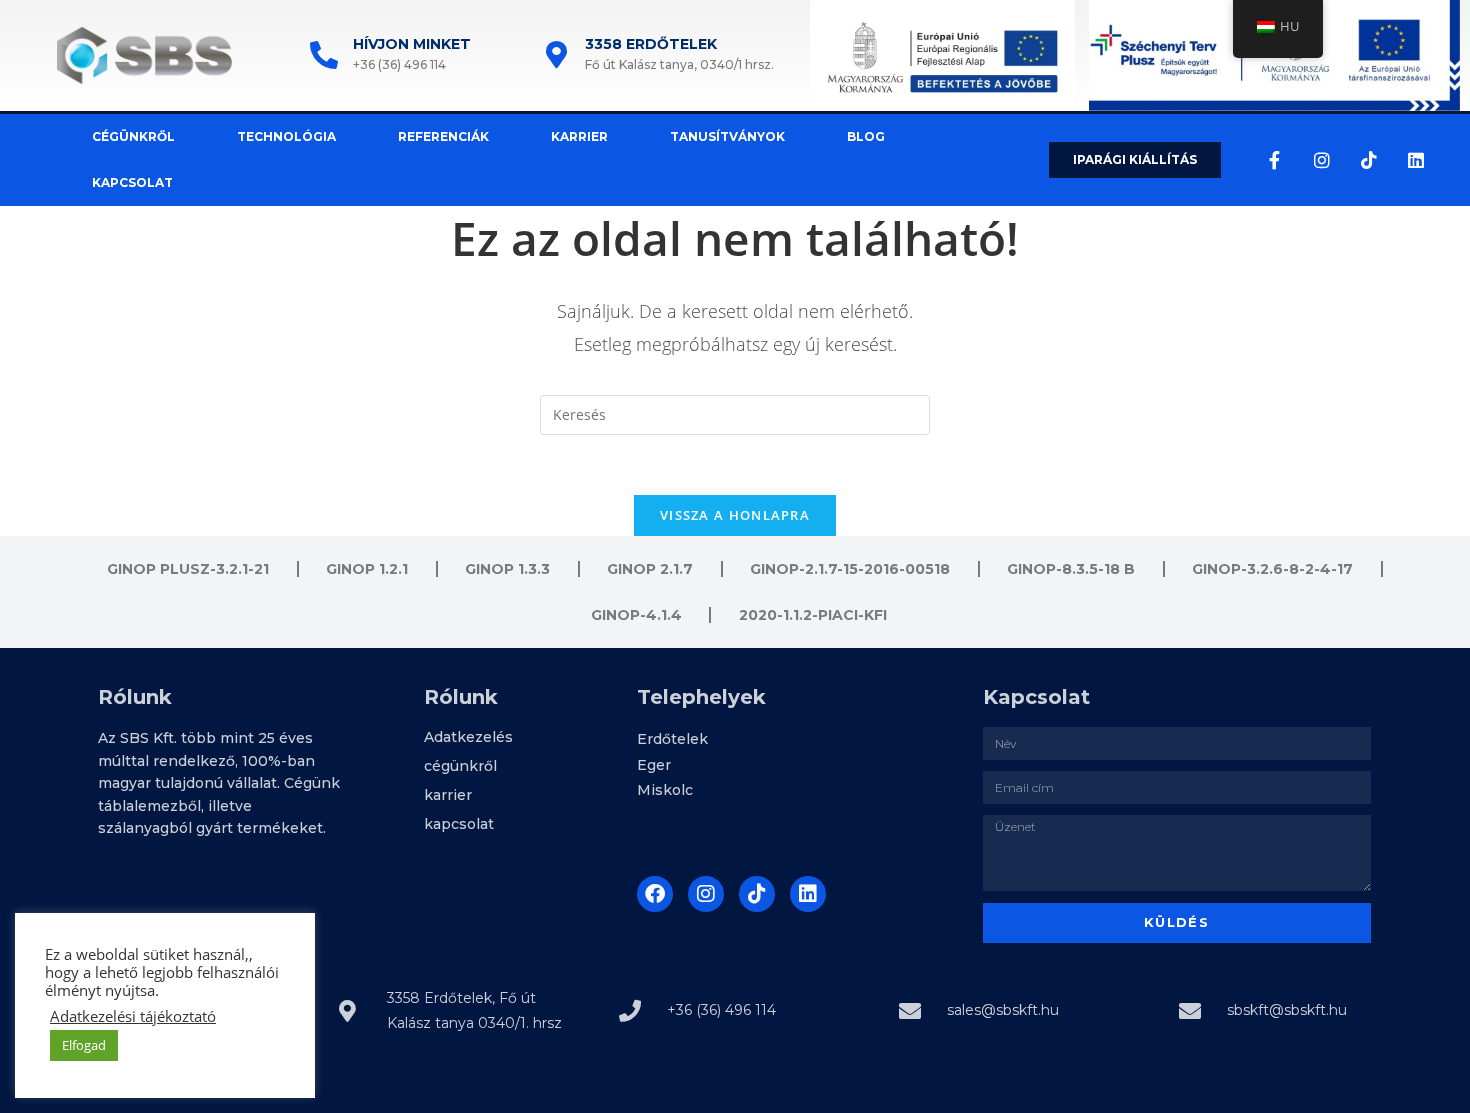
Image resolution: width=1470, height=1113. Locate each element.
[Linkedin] (1416, 160)
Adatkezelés (468, 737)
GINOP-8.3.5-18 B (1071, 569)
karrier (579, 136)
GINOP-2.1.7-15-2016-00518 (850, 569)
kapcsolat (132, 182)
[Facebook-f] (1275, 160)
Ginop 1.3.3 (507, 569)
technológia (286, 136)
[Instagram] (1322, 160)
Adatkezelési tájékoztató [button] (133, 1016)
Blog (866, 136)
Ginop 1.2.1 (367, 569)
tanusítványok (727, 136)
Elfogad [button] (84, 1045)
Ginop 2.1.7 (650, 569)
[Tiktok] (1369, 160)
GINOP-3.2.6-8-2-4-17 (1272, 569)
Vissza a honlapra (735, 515)
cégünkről (133, 136)
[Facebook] (655, 894)
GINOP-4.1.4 (636, 615)
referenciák (443, 136)
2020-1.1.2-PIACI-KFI (813, 615)
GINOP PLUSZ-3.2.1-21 (188, 569)
